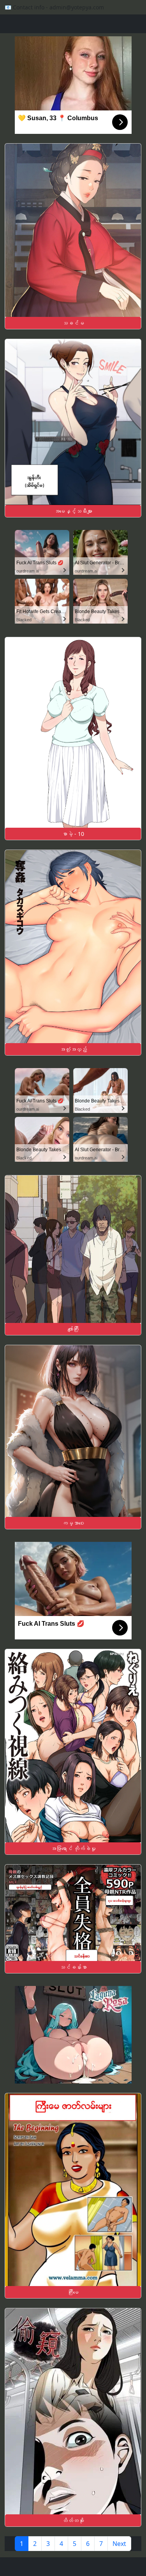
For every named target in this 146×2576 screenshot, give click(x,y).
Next (119, 2544)
